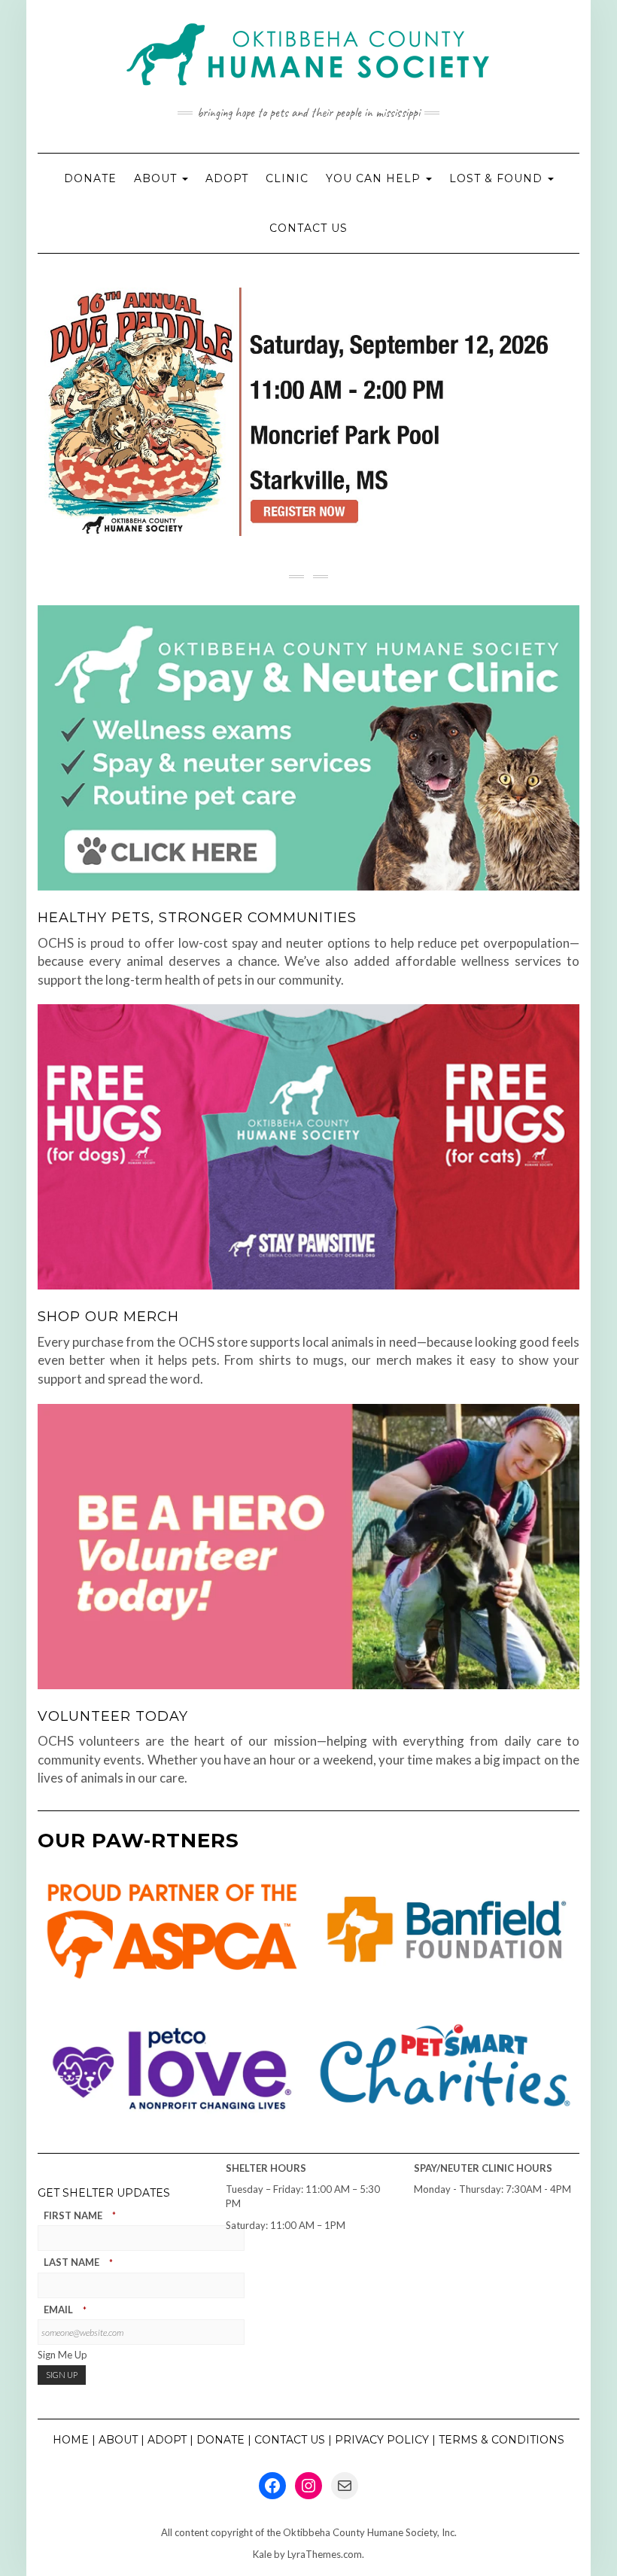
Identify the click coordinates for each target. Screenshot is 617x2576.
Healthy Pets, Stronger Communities (197, 918)
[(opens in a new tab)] (308, 1147)
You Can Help (375, 178)
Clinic (287, 178)
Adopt (227, 178)
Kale (262, 2554)
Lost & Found (498, 178)
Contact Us (308, 228)
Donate (90, 178)
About (157, 178)
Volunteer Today (113, 1716)
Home (71, 2440)
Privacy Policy (382, 2440)
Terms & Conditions (502, 2440)
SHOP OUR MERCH (108, 1317)
